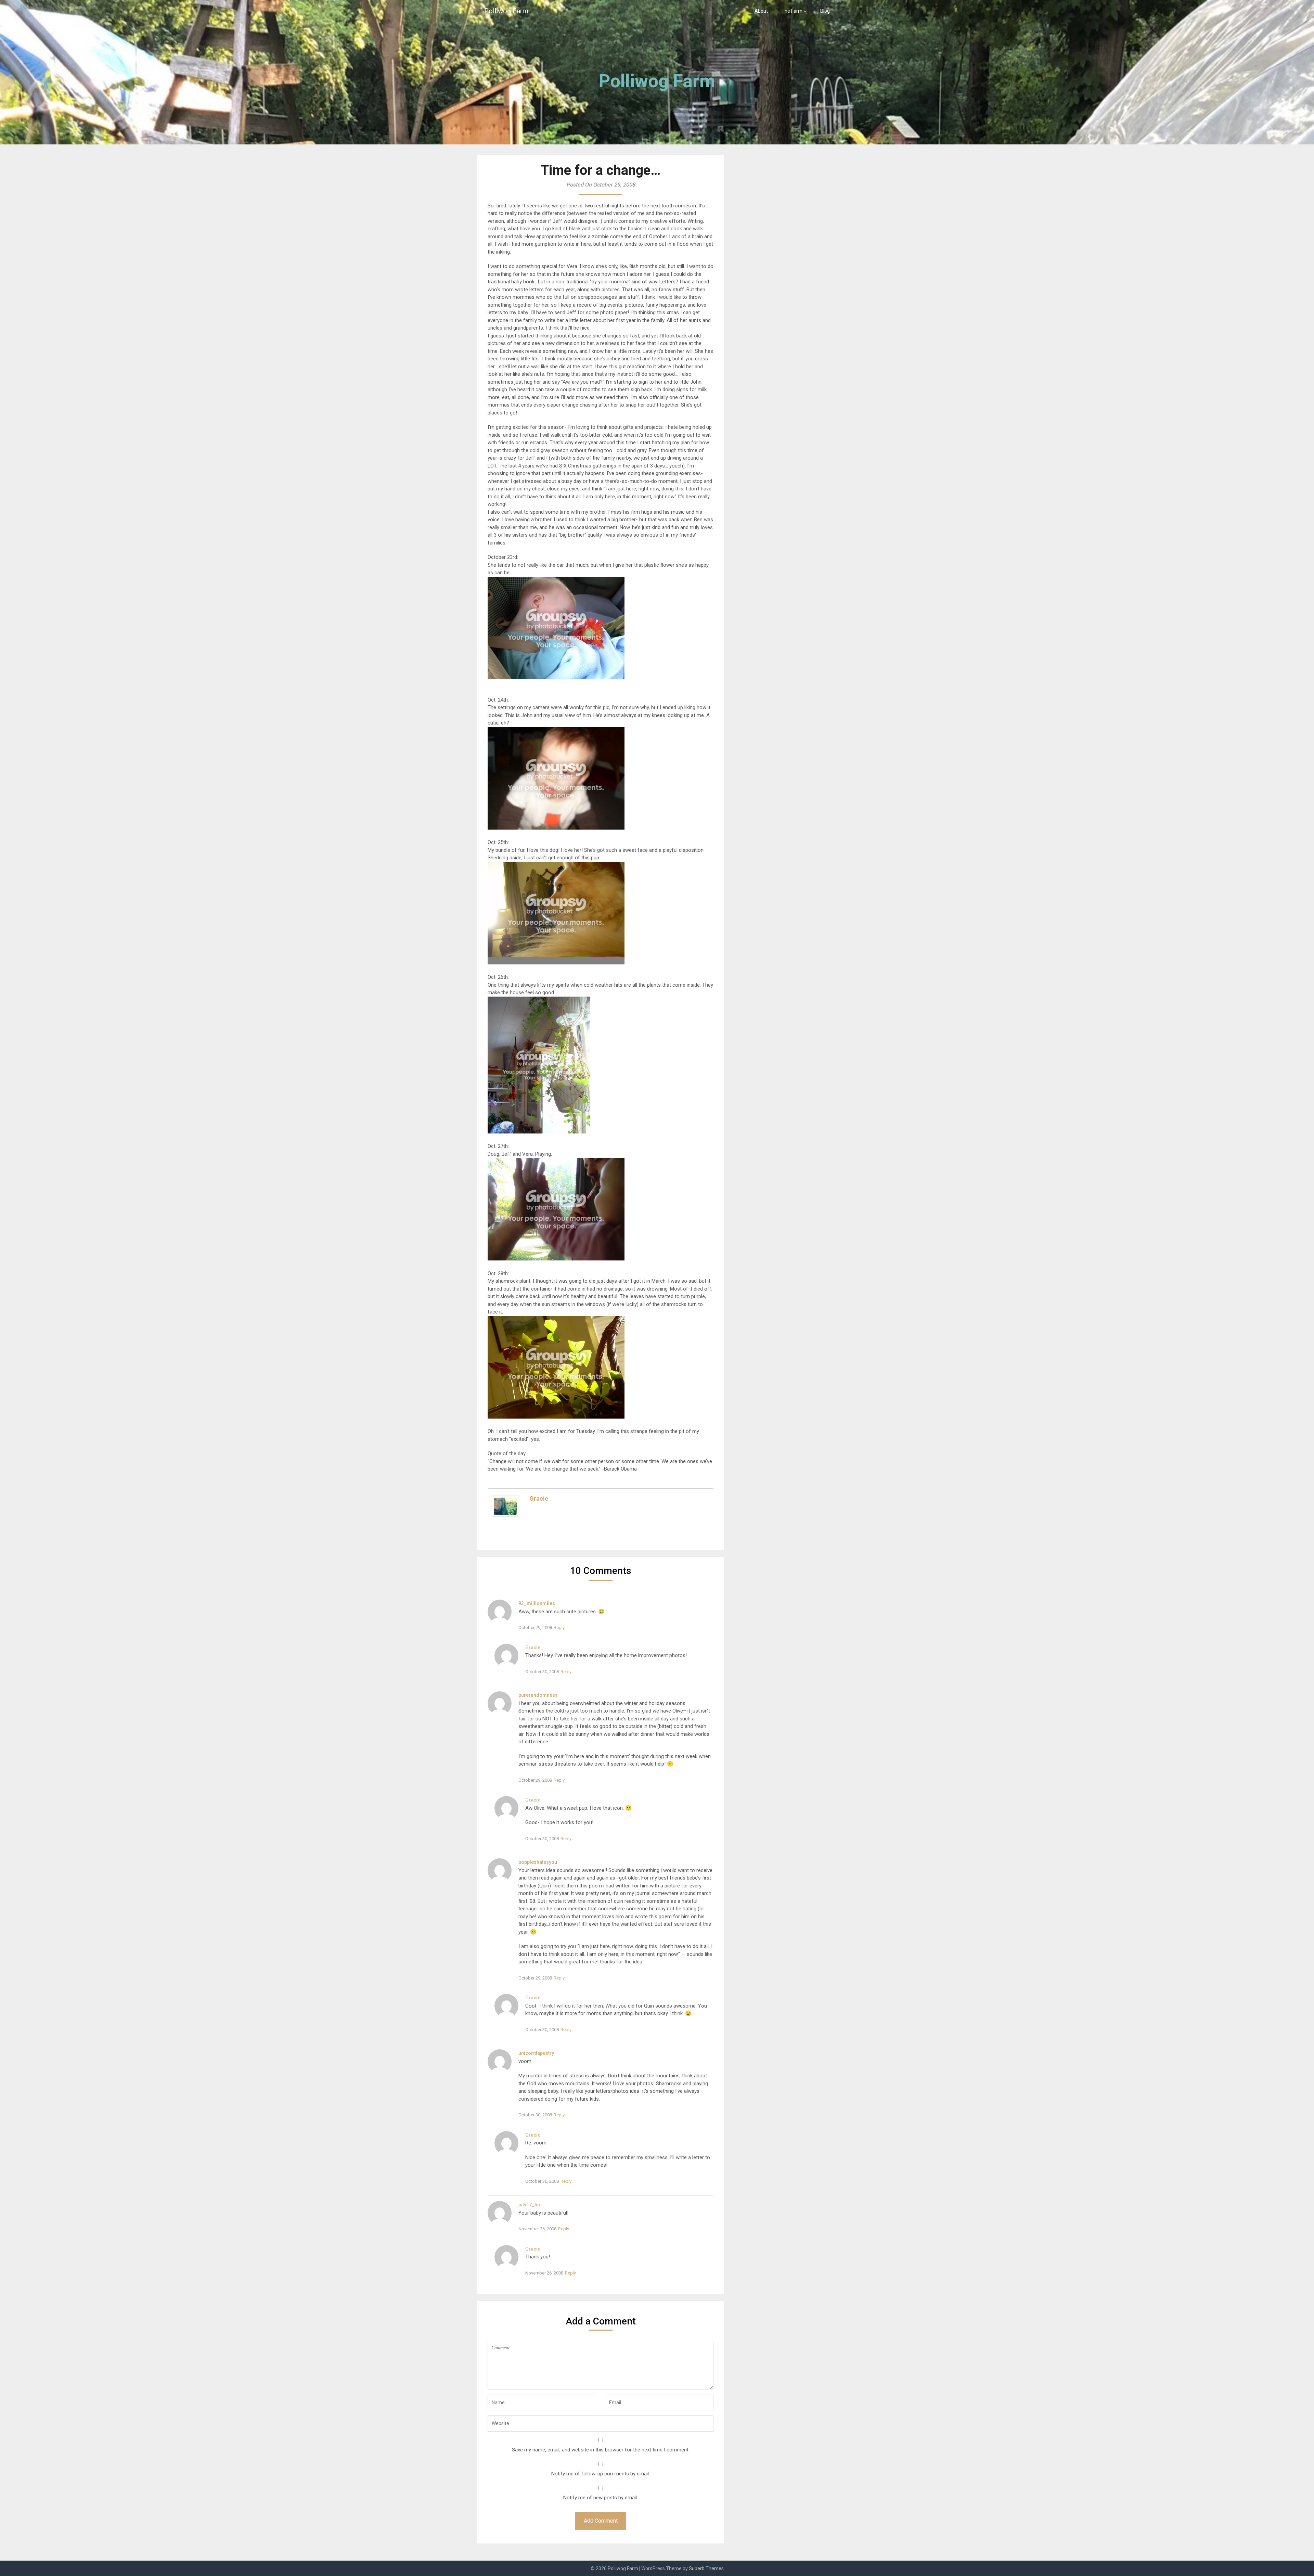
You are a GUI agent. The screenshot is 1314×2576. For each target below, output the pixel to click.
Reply (559, 1627)
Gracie (539, 1498)
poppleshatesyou (538, 1862)
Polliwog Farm (506, 11)
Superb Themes (706, 2568)
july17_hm (530, 2205)
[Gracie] (505, 1515)
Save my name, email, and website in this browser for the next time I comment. (601, 2450)
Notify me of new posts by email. (601, 2498)
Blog (825, 11)
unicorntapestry (536, 2053)
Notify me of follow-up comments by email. (601, 2474)
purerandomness (538, 1695)
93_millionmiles (537, 1603)
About (761, 11)
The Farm (792, 11)
